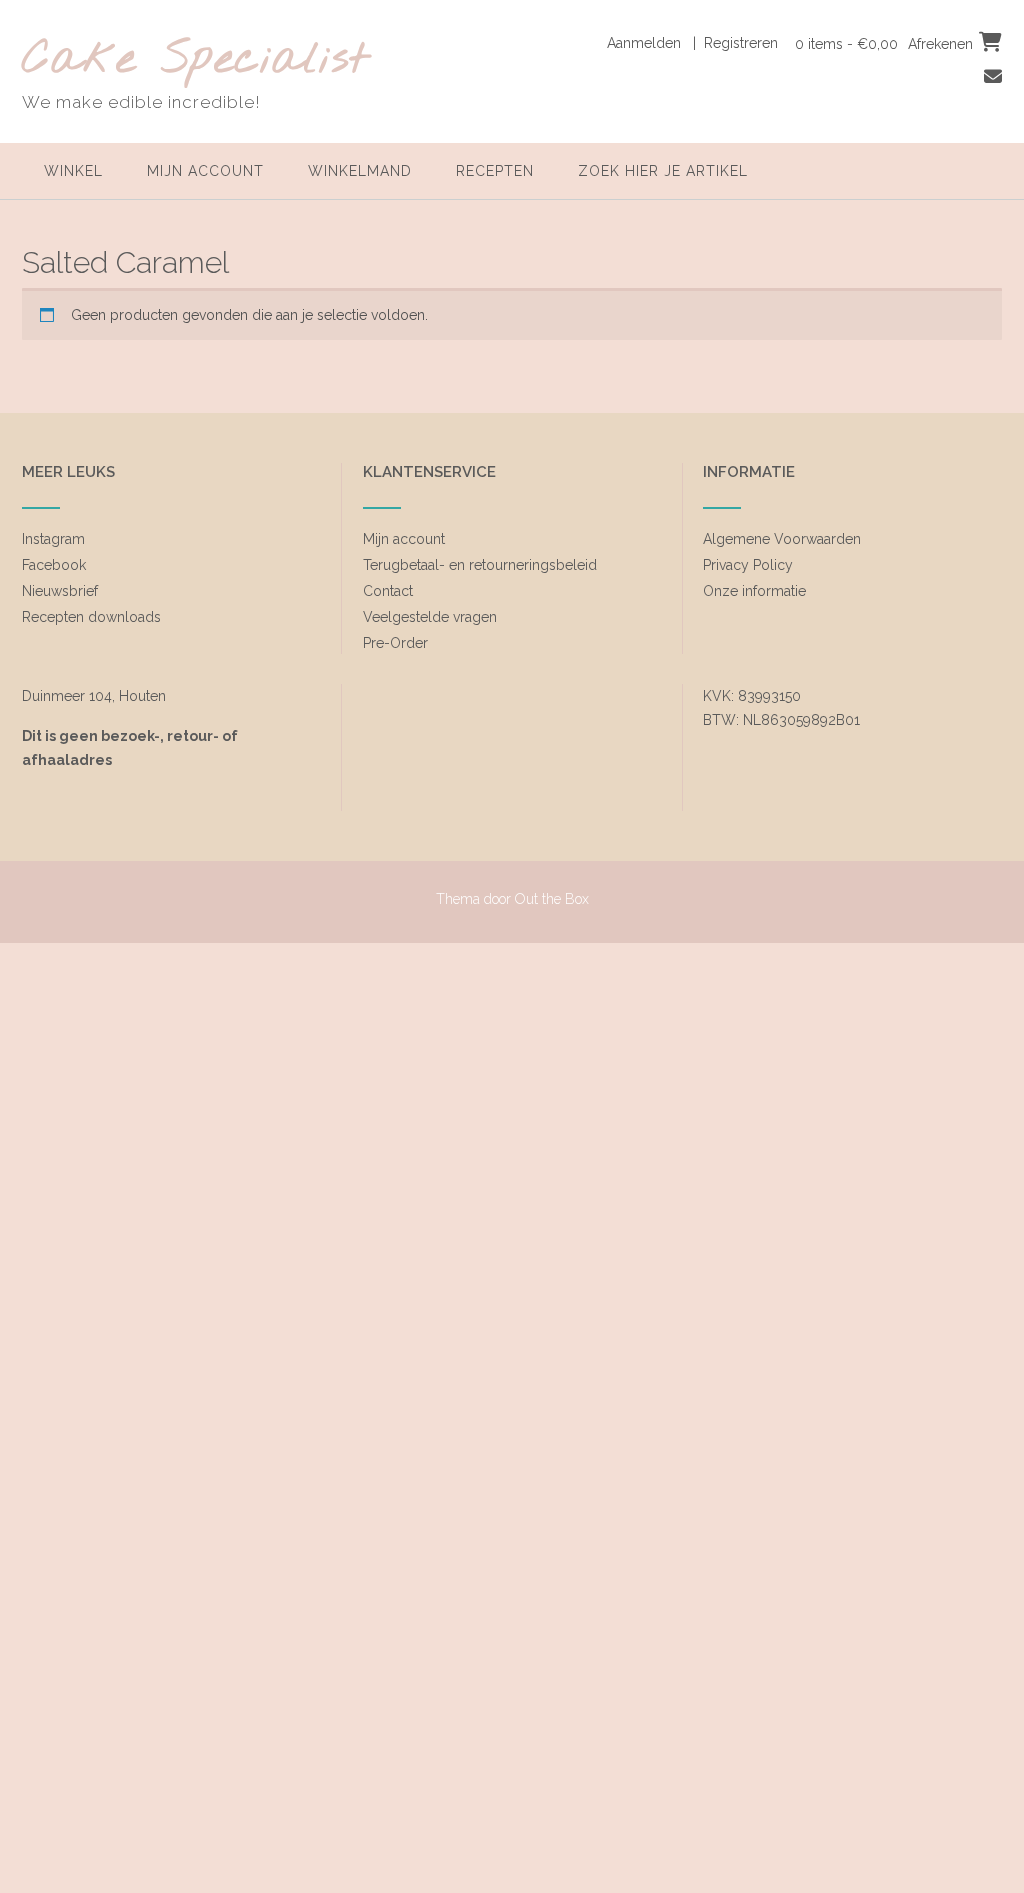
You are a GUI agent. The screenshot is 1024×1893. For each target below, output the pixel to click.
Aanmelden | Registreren (692, 43)
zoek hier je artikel (663, 171)
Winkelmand (360, 171)
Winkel (73, 171)
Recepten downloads (91, 617)
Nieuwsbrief (60, 591)
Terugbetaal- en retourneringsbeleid (480, 565)
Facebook (54, 565)
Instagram (53, 539)
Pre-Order (395, 643)
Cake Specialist (195, 60)
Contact (388, 591)
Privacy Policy (748, 565)
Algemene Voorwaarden (782, 539)
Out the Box (552, 899)
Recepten (495, 171)
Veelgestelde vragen (430, 617)
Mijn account (205, 171)
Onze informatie (754, 591)
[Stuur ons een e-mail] (993, 76)
